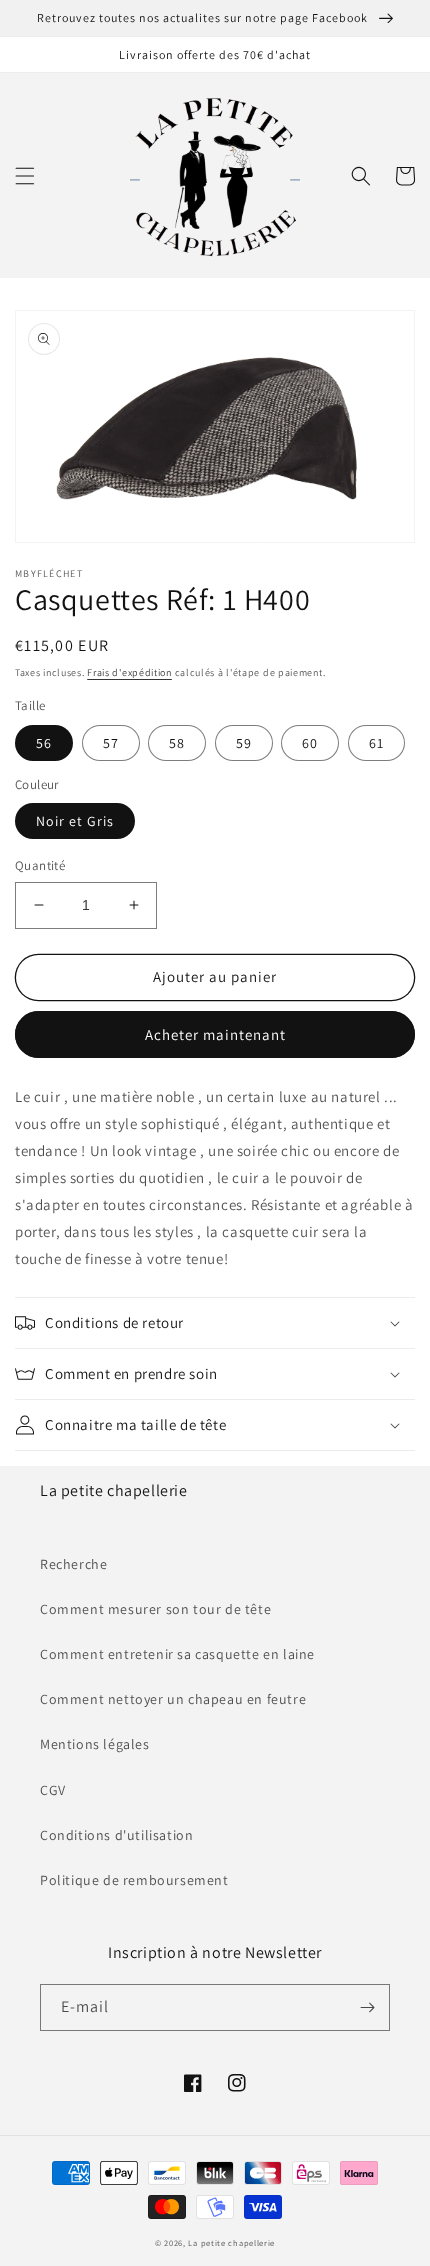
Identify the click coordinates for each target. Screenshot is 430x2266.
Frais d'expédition (129, 672)
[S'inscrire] (367, 2007)
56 (44, 743)
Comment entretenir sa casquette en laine (177, 1654)
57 (111, 743)
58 (177, 743)
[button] (25, 176)
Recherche (73, 1564)
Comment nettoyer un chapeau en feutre (173, 1699)
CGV (53, 1790)
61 (376, 743)
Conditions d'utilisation (116, 1835)
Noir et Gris (75, 821)
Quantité (40, 865)
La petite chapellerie (231, 2242)
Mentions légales (95, 1744)
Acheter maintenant (215, 1034)
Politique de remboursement (134, 1880)
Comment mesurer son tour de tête (155, 1609)
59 (244, 743)
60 (310, 743)
